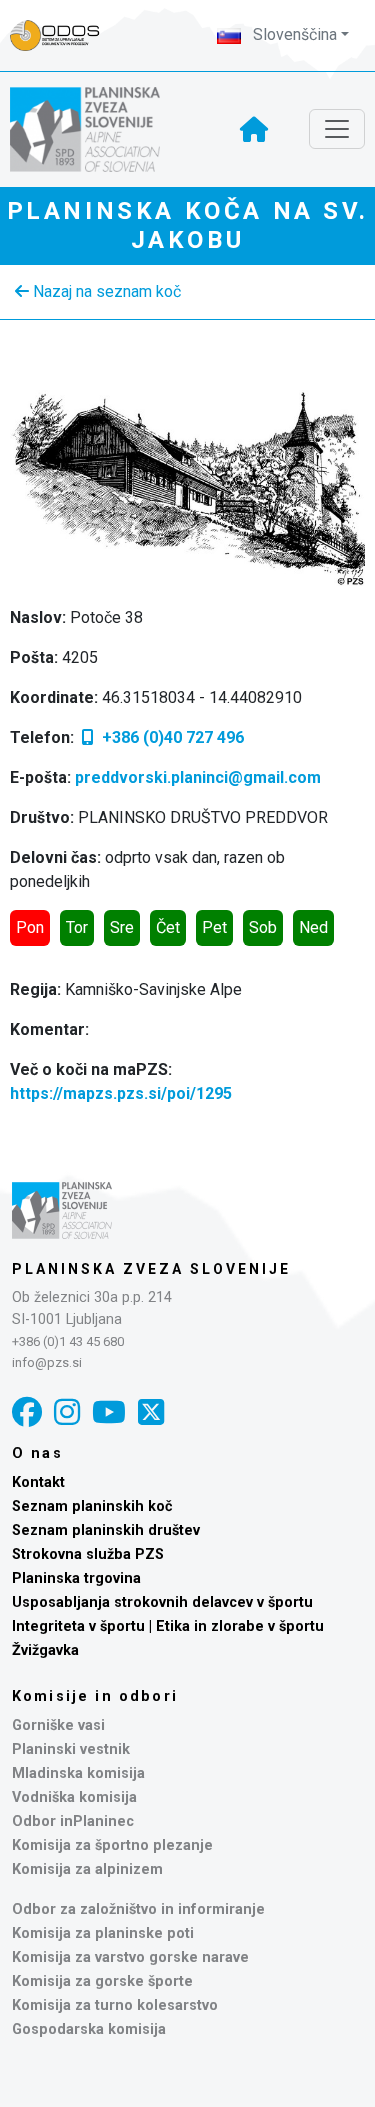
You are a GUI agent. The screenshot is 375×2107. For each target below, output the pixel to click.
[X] (151, 1412)
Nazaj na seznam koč (105, 291)
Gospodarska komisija (89, 2029)
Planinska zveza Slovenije (151, 1269)
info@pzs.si (47, 1362)
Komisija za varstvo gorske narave (130, 1957)
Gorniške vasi (58, 1725)
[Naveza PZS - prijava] (65, 35)
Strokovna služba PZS (88, 1554)
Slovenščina (293, 34)
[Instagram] (67, 1412)
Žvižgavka (45, 1650)
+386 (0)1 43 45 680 (68, 1341)
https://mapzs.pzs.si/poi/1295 (121, 1093)
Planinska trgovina (76, 1578)
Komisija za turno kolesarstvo (115, 2005)
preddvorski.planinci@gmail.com (198, 777)
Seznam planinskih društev (106, 1530)
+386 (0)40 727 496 (171, 737)
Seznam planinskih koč (92, 1506)
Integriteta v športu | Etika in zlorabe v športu (168, 1626)
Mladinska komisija (78, 1773)
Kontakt (38, 1482)
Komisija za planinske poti (103, 1933)
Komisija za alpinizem (87, 1869)
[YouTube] (109, 1412)
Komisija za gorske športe (102, 1981)
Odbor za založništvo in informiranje (138, 1909)
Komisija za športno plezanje (112, 1845)
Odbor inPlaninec (73, 1821)
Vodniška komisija (74, 1797)
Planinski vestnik (71, 1749)
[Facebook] (27, 1412)
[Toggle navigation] (337, 129)
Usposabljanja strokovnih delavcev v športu (162, 1602)
